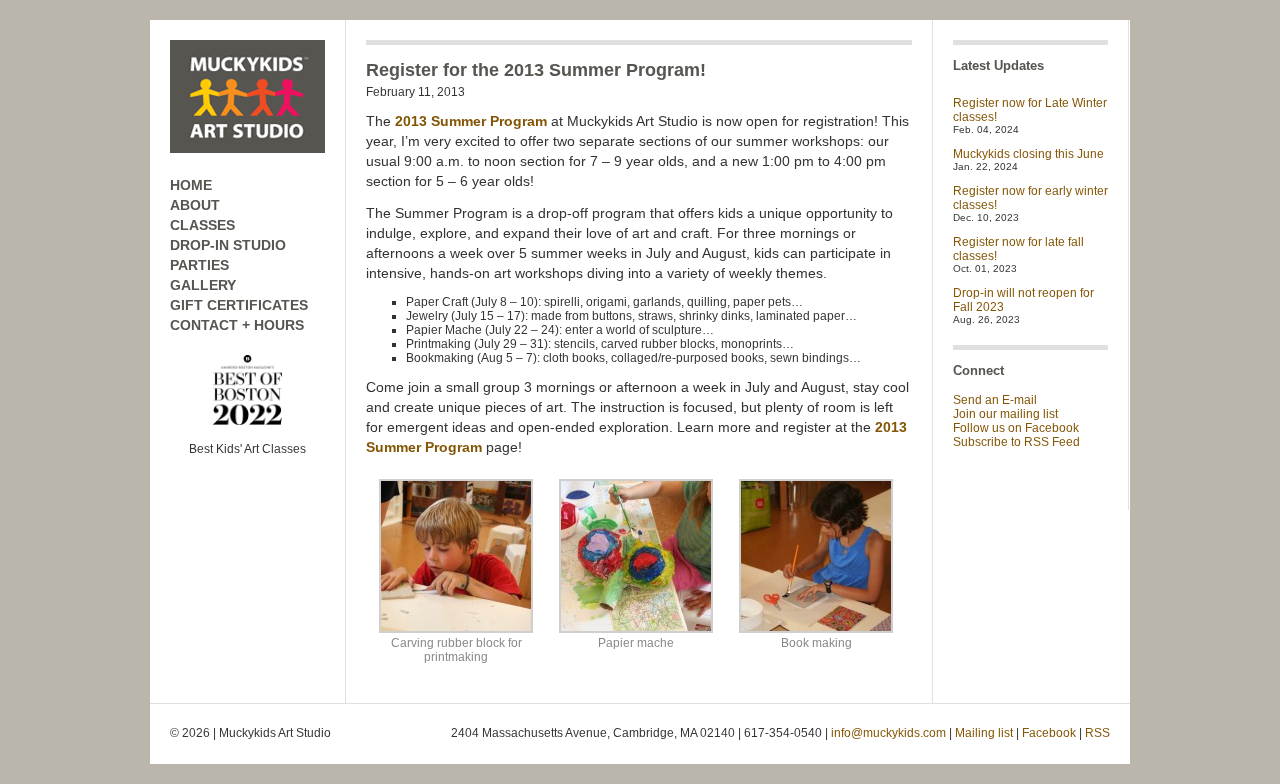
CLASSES (202, 225)
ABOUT (195, 205)
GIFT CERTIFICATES (239, 305)
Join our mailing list (1005, 414)
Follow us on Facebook (1016, 428)
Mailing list (984, 733)
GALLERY (203, 285)
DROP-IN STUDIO (228, 245)
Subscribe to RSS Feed (1016, 442)
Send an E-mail (995, 400)
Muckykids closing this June (1028, 154)
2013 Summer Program (471, 121)
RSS (1097, 733)
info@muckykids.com (888, 733)
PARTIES (199, 265)
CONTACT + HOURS (237, 325)
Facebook (1049, 733)
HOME (191, 185)
